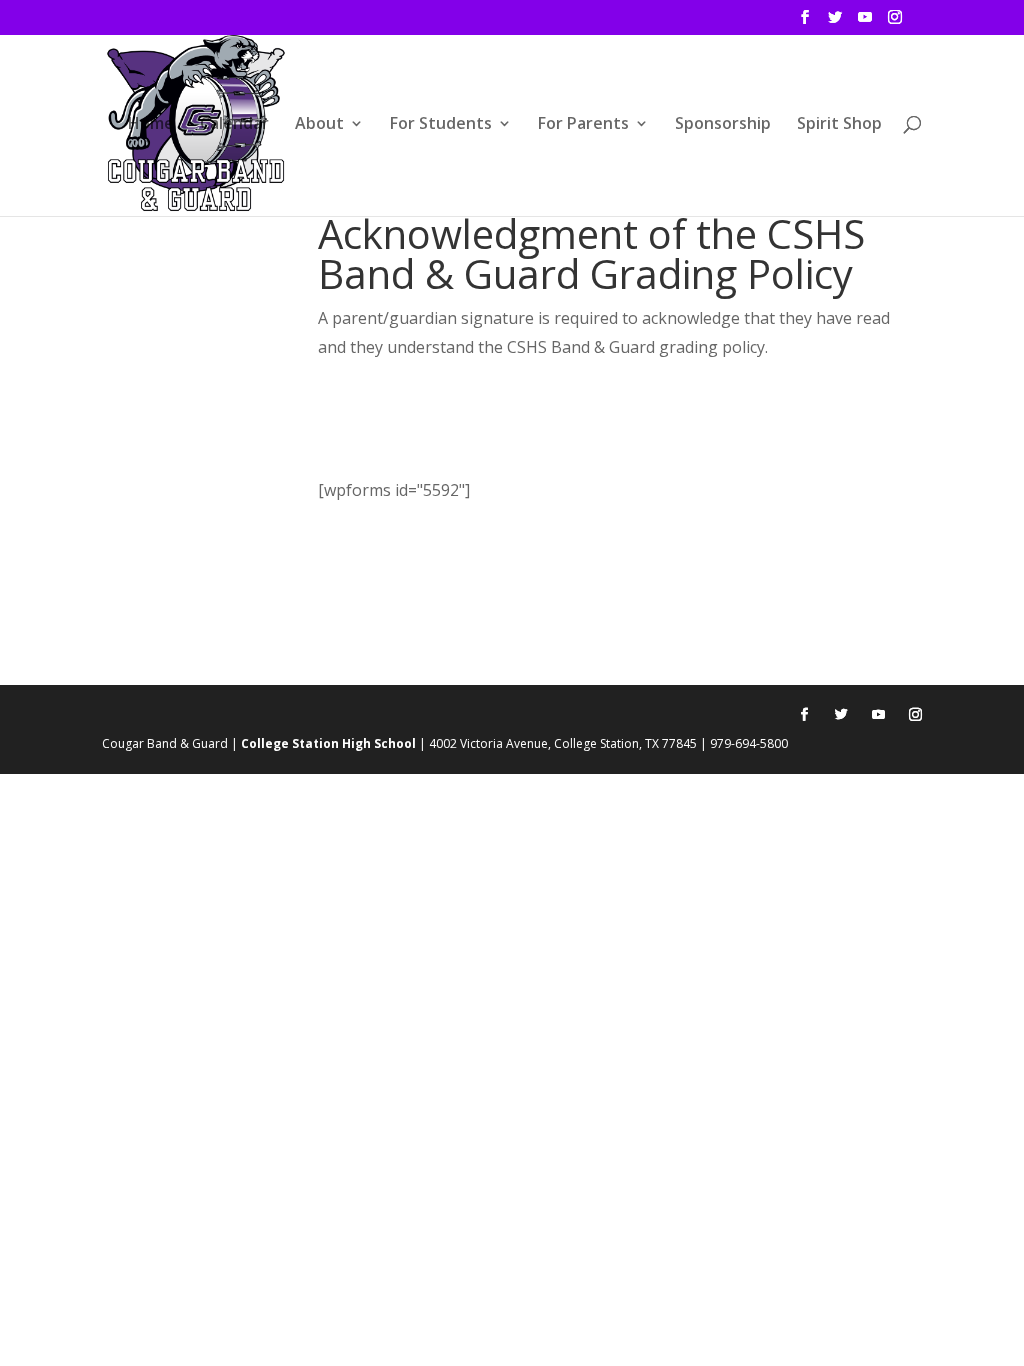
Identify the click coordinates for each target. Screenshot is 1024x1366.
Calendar (234, 125)
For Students (441, 125)
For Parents (583, 125)
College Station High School (328, 743)
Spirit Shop (839, 125)
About (319, 125)
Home (151, 125)
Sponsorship (723, 125)
